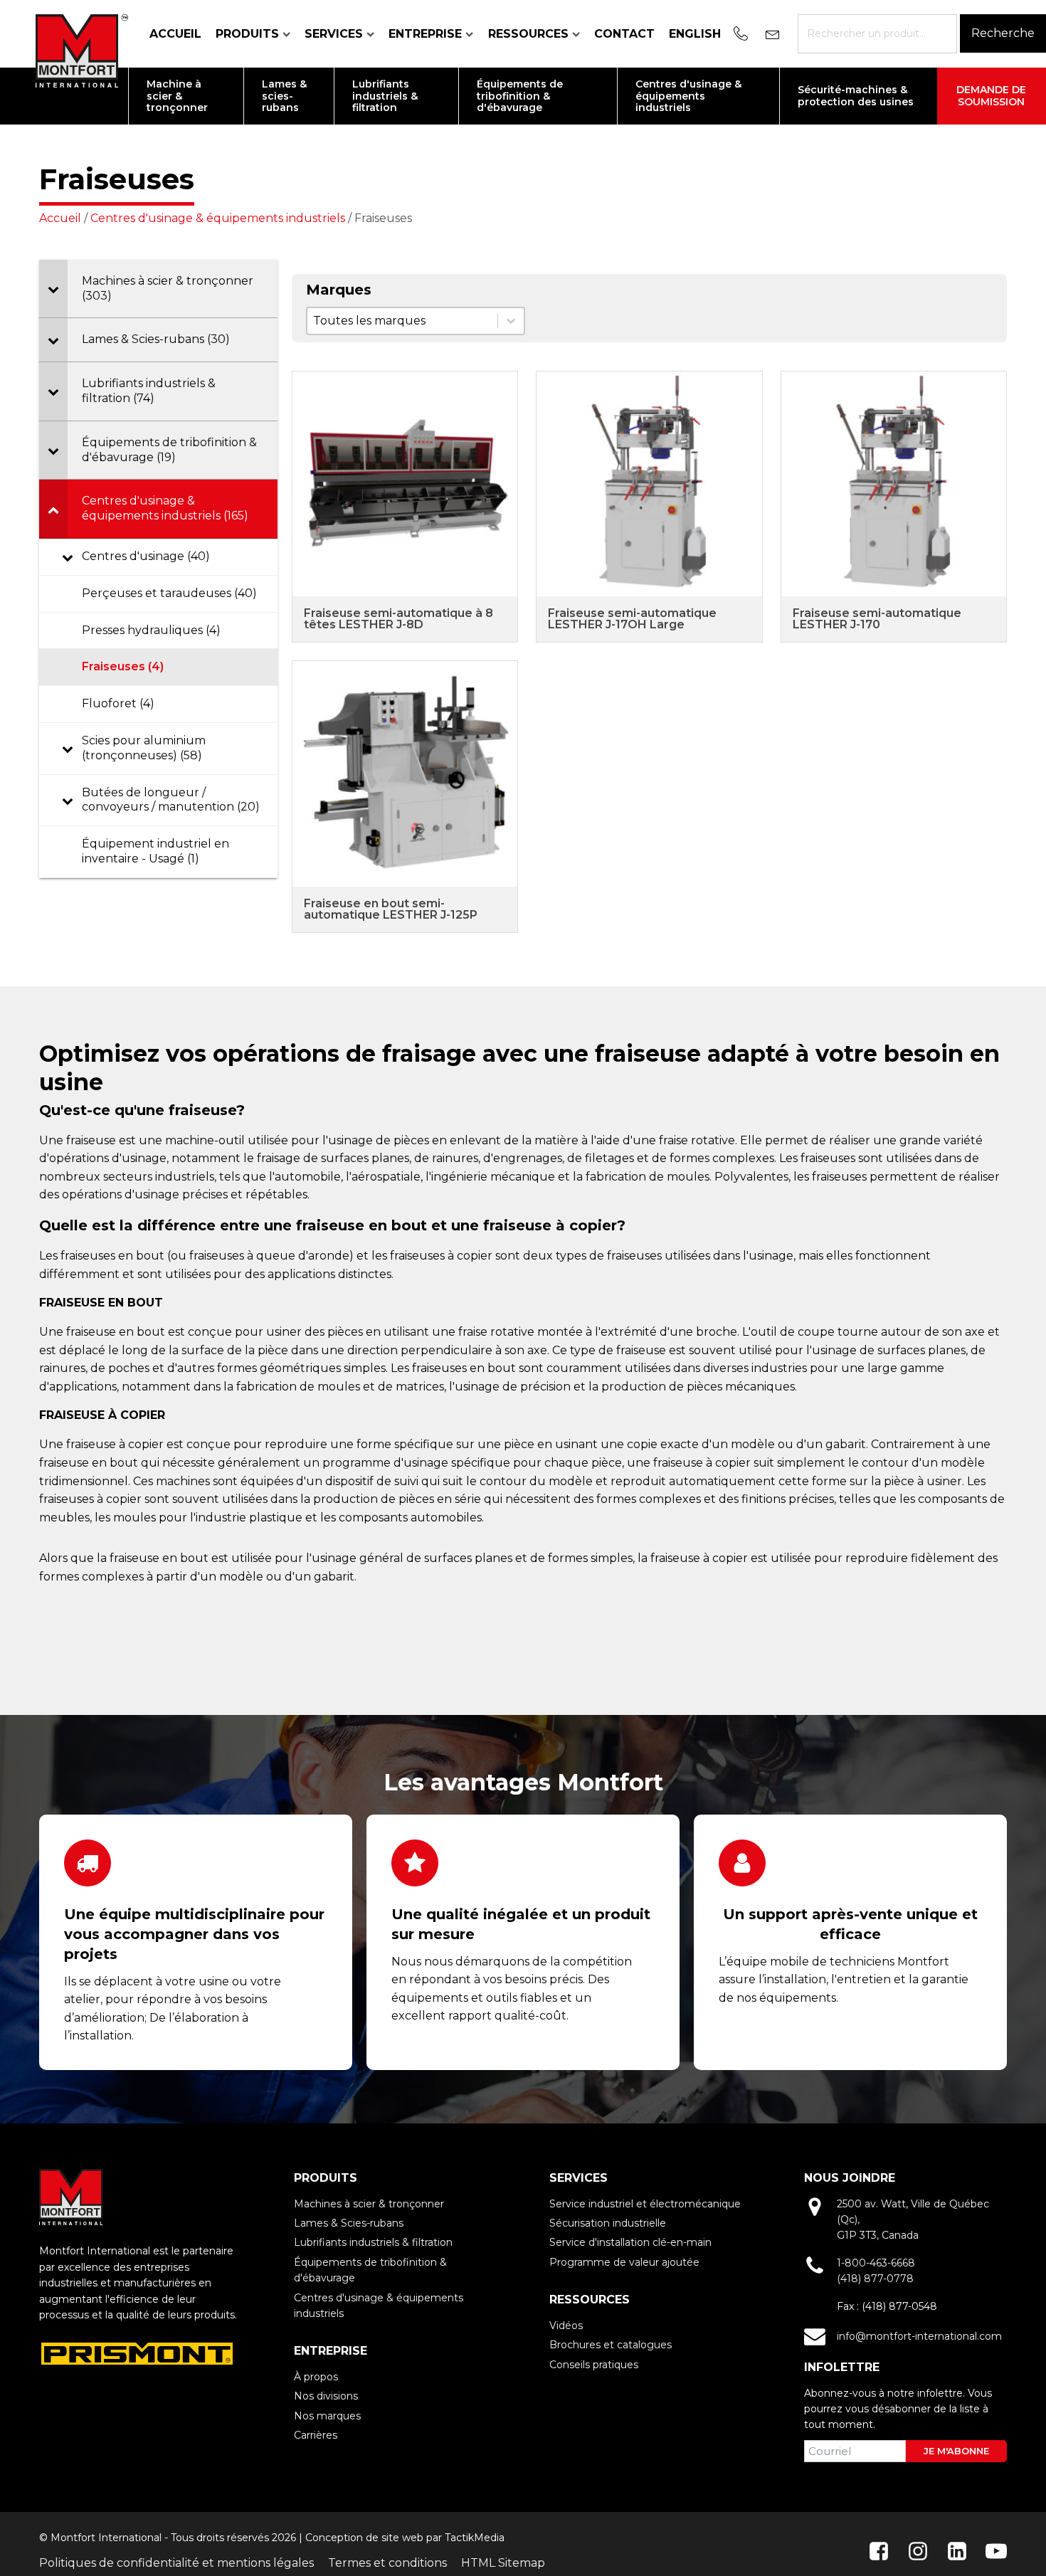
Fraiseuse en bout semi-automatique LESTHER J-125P (391, 909)
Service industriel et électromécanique (645, 2204)
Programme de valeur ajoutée (624, 2262)
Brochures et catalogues (611, 2345)
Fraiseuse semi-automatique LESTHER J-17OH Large (632, 619)
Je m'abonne (956, 2451)
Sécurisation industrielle (608, 2223)
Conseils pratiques (594, 2365)
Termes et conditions (387, 2563)
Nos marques (327, 2416)
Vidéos (566, 2326)
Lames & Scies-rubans (349, 2223)
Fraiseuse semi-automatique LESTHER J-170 (877, 619)
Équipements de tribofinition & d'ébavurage (370, 2270)
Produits (247, 34)
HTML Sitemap (503, 2563)
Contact (624, 34)
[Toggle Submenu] (53, 289)
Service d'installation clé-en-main (630, 2242)
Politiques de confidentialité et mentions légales (176, 2563)
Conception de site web (364, 2538)
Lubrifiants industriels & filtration (373, 2242)
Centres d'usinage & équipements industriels (218, 218)
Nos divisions (326, 2396)
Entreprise (425, 34)
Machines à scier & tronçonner (369, 2204)
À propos (316, 2377)
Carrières (316, 2435)
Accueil (175, 34)
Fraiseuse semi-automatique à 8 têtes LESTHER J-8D (398, 619)
